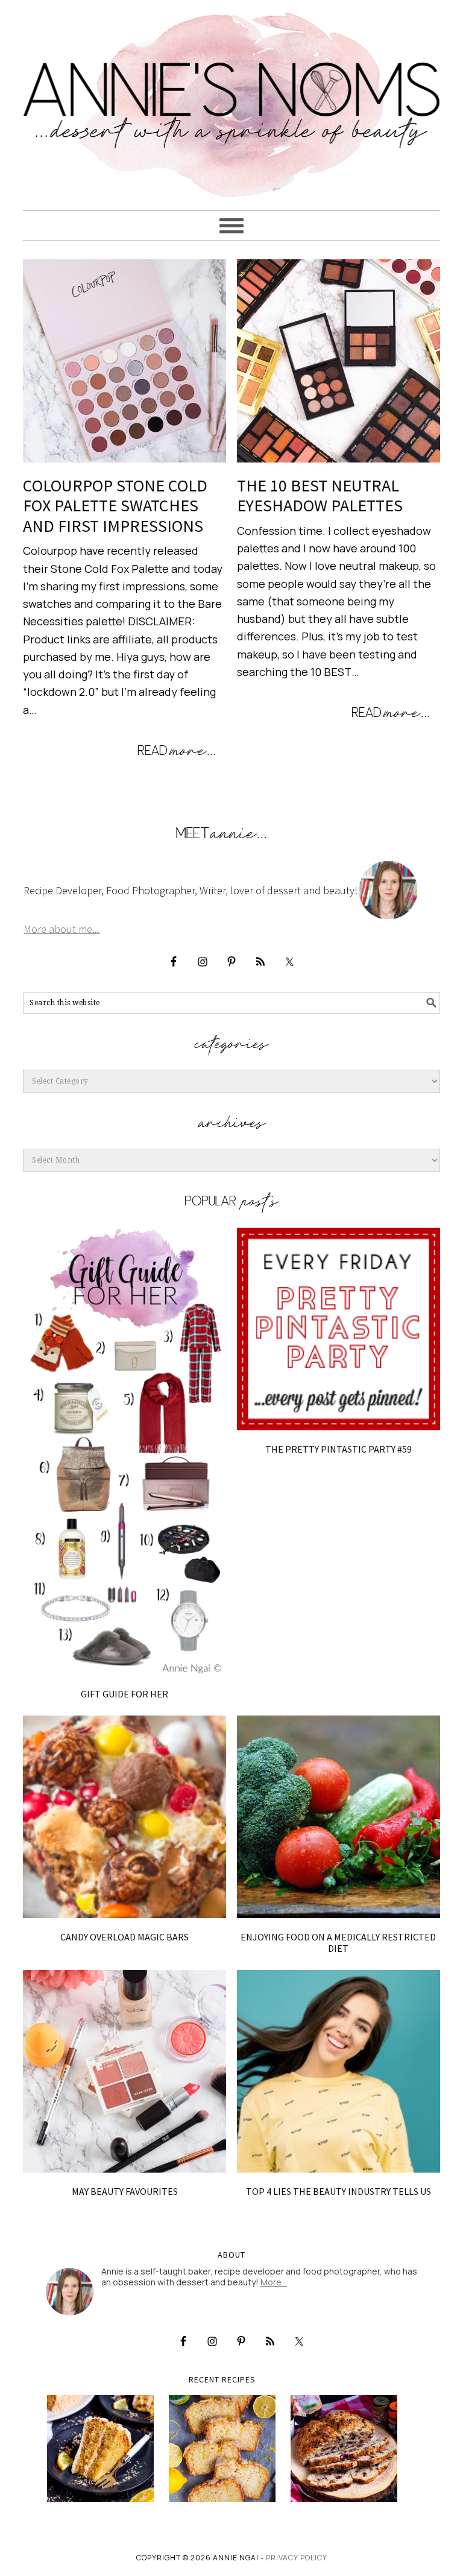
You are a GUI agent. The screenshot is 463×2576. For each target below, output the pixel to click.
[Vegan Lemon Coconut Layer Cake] (100, 2448)
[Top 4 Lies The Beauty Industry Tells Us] (339, 2072)
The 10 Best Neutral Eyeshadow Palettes (320, 496)
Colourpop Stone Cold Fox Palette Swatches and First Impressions (115, 506)
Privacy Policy (297, 2558)
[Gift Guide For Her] (124, 1452)
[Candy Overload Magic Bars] (124, 1817)
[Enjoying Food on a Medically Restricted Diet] (339, 1817)
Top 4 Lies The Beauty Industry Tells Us (339, 2191)
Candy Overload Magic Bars (124, 1937)
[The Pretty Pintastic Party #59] (339, 1329)
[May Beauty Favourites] (124, 2072)
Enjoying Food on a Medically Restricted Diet (338, 1943)
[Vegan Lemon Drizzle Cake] (222, 2448)
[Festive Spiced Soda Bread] (344, 2448)
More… (274, 2282)
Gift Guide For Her (124, 1694)
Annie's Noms (231, 99)
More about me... (61, 929)
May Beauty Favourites (125, 2191)
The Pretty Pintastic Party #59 (339, 1449)
